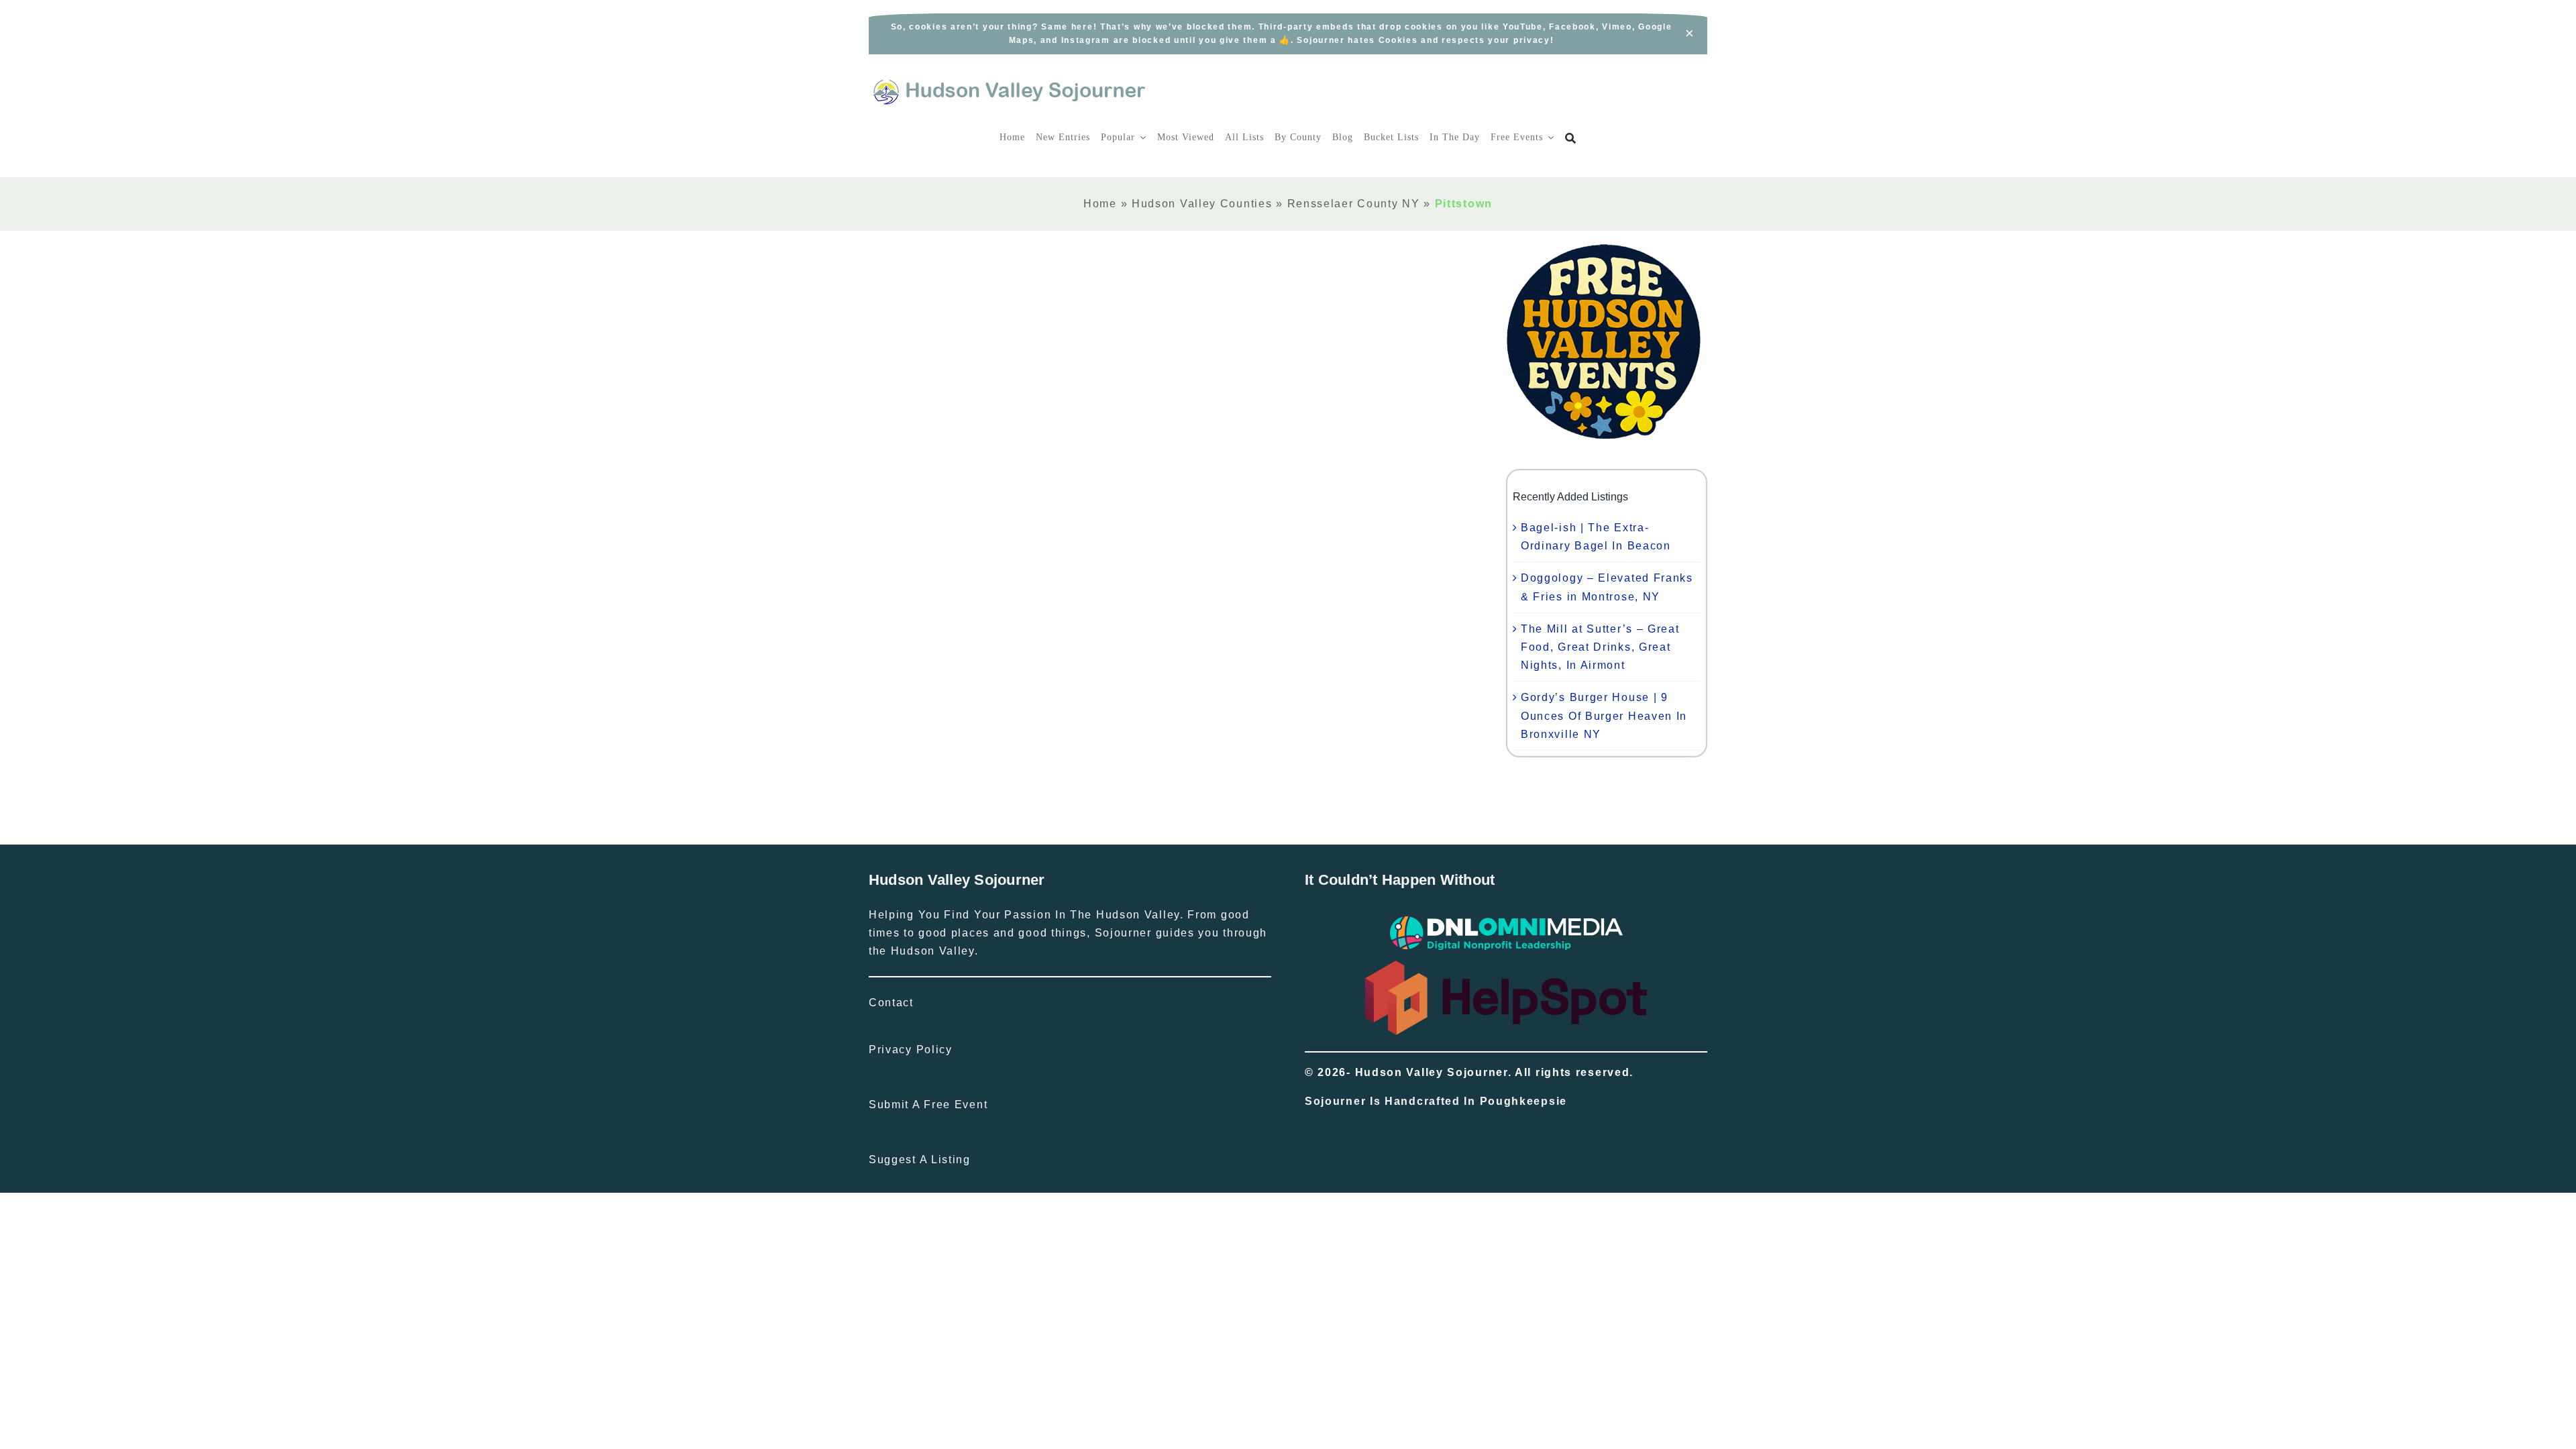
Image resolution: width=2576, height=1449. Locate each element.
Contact (891, 1003)
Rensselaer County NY (1354, 204)
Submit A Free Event (928, 1105)
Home (1100, 204)
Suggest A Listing (920, 1160)
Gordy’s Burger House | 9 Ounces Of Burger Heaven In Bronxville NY (1604, 715)
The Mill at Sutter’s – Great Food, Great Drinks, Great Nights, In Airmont (1600, 647)
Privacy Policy (911, 1050)
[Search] (1571, 139)
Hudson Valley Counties (1202, 204)
